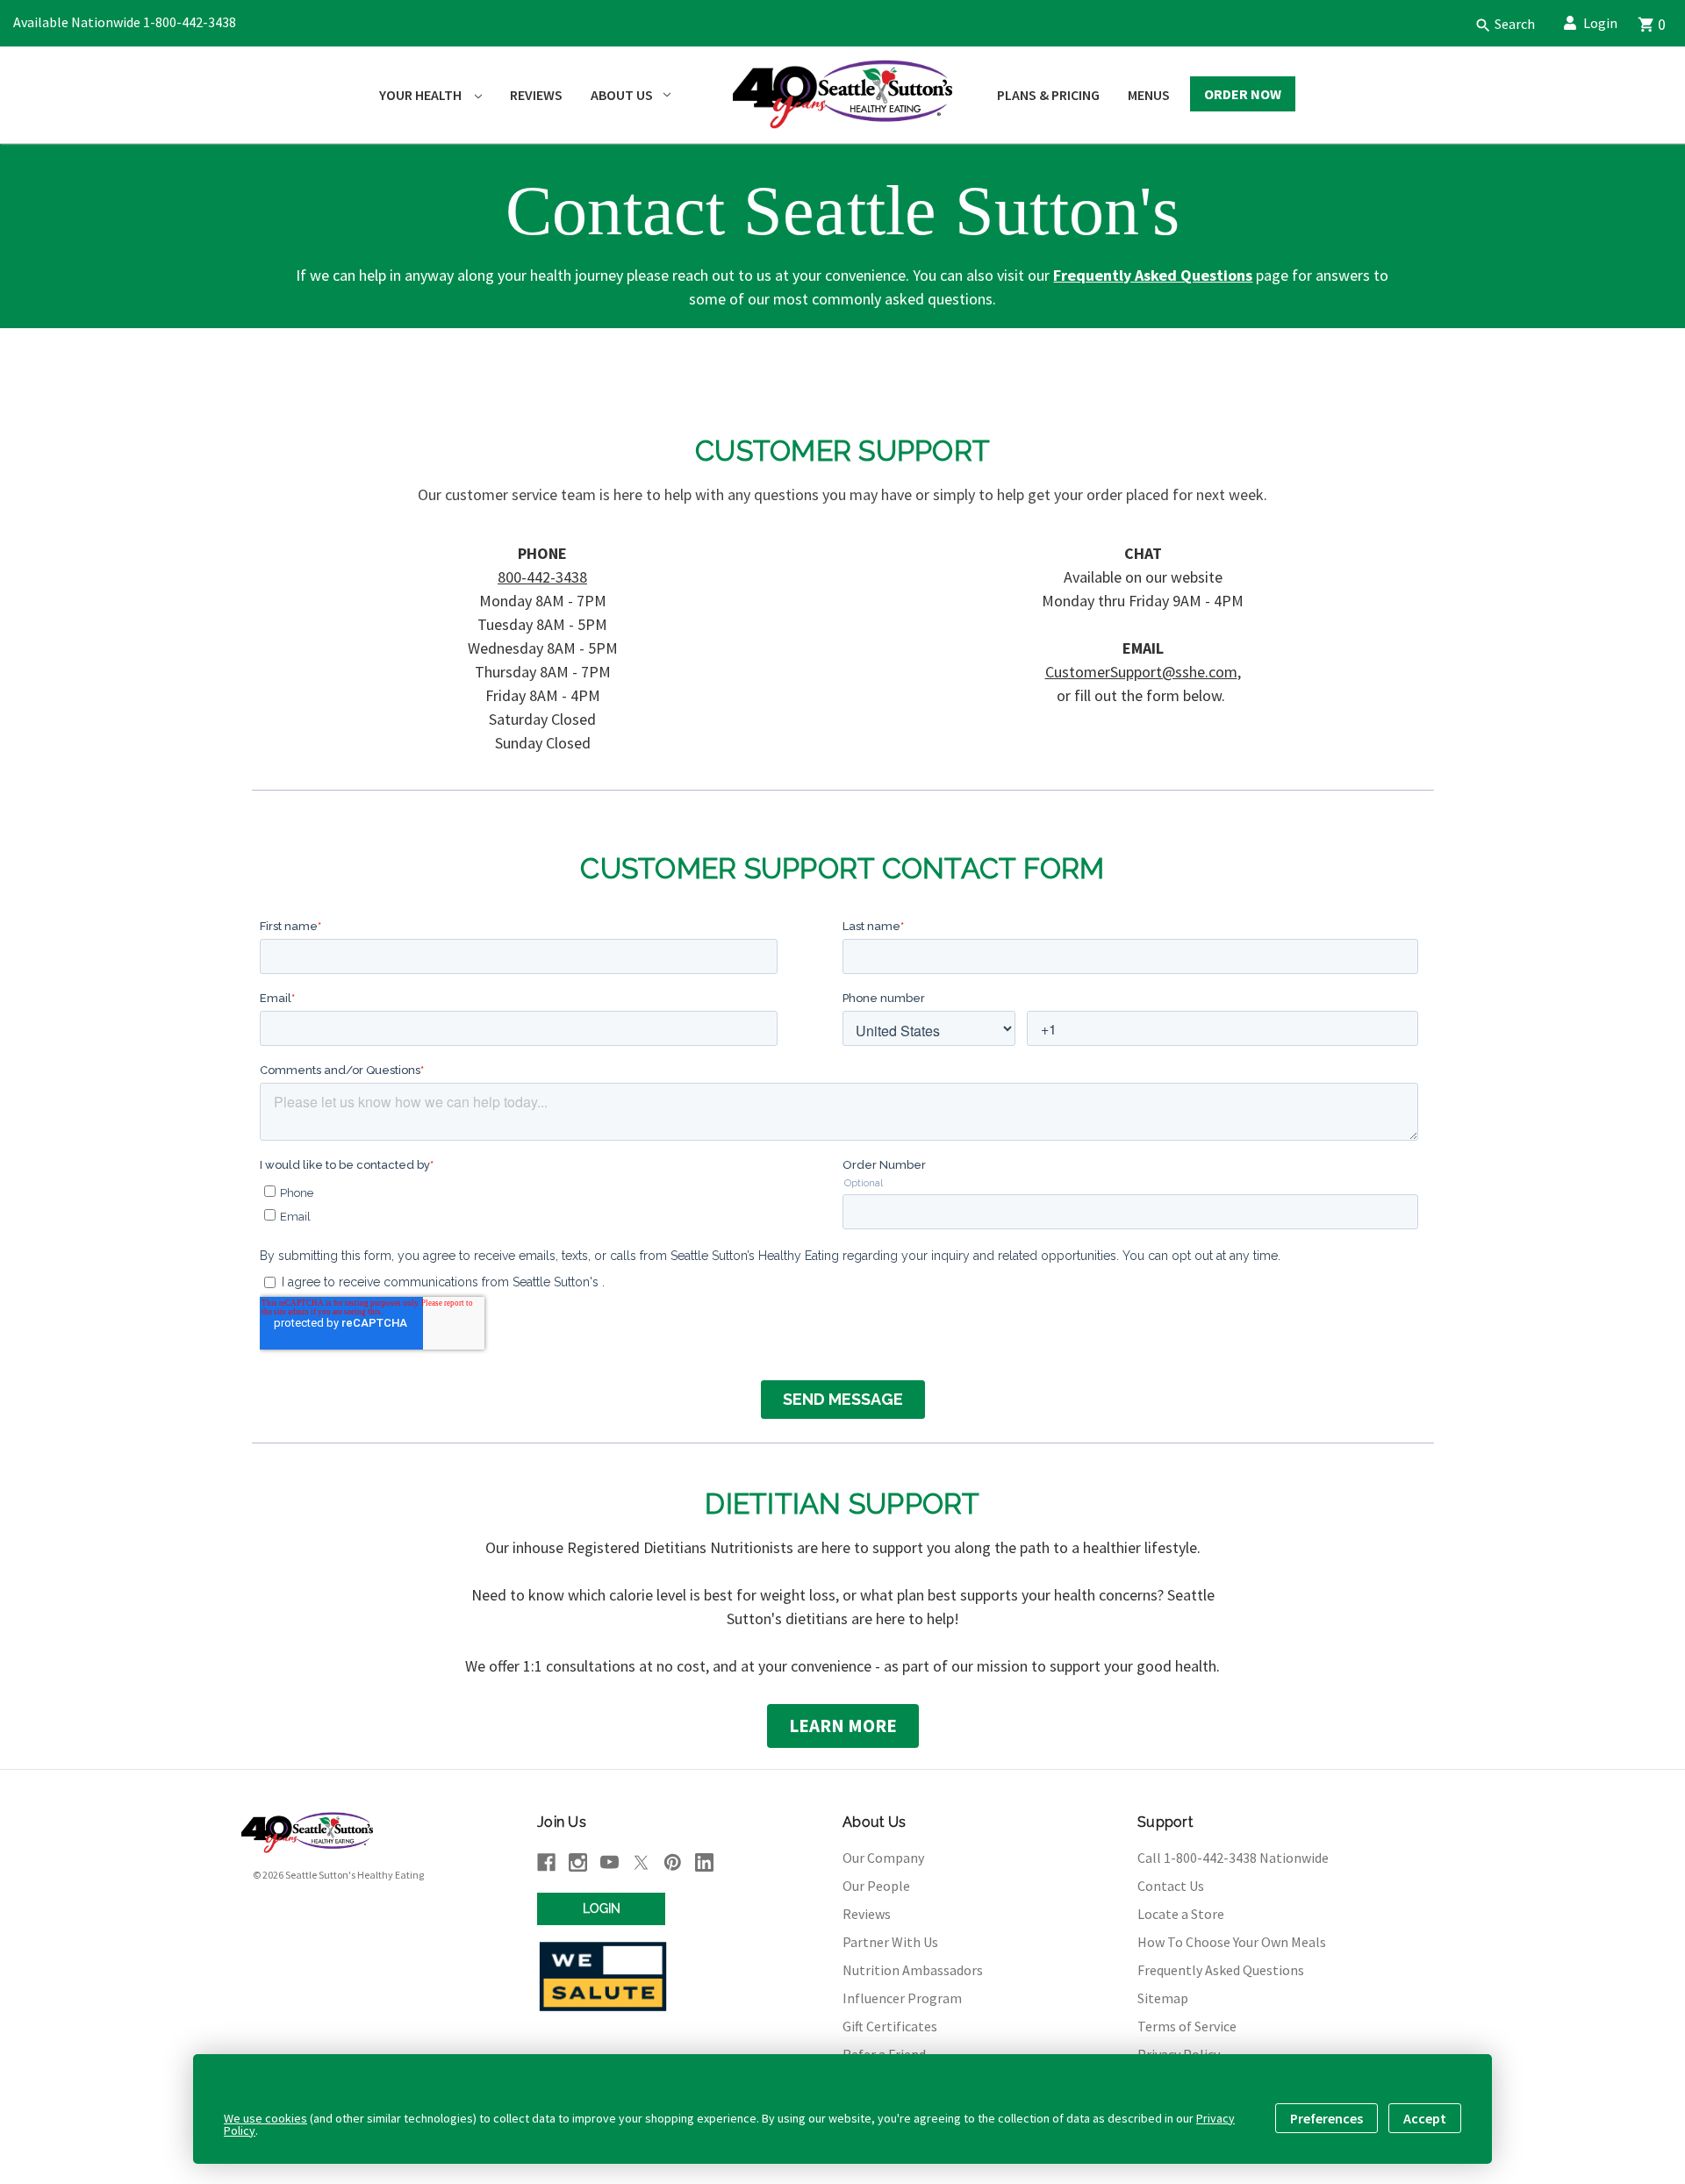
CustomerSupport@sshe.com (1141, 672)
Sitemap (1163, 1998)
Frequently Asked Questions (1221, 1970)
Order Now (1243, 94)
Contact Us (1171, 1886)
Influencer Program (902, 1998)
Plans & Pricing (1048, 95)
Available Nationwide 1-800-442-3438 (125, 22)
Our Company (883, 1858)
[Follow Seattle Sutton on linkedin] (704, 1862)
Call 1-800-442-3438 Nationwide (1233, 1858)
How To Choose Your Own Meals (1232, 1942)
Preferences (1326, 2118)
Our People (876, 1886)
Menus (1149, 95)
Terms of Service (1187, 2026)
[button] (1498, 24)
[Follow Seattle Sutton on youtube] (609, 1862)
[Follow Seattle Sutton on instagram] (578, 1862)
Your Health (422, 95)
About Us (622, 95)
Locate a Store (1181, 1914)
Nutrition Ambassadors (913, 1970)
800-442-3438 (542, 577)
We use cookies (265, 2118)
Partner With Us (890, 1942)
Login (1600, 23)
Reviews (536, 95)
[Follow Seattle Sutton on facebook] (546, 1862)
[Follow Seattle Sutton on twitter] (641, 1862)
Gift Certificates (890, 2026)
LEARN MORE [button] (843, 1726)
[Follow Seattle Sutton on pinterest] (673, 1862)
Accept (1425, 2118)
